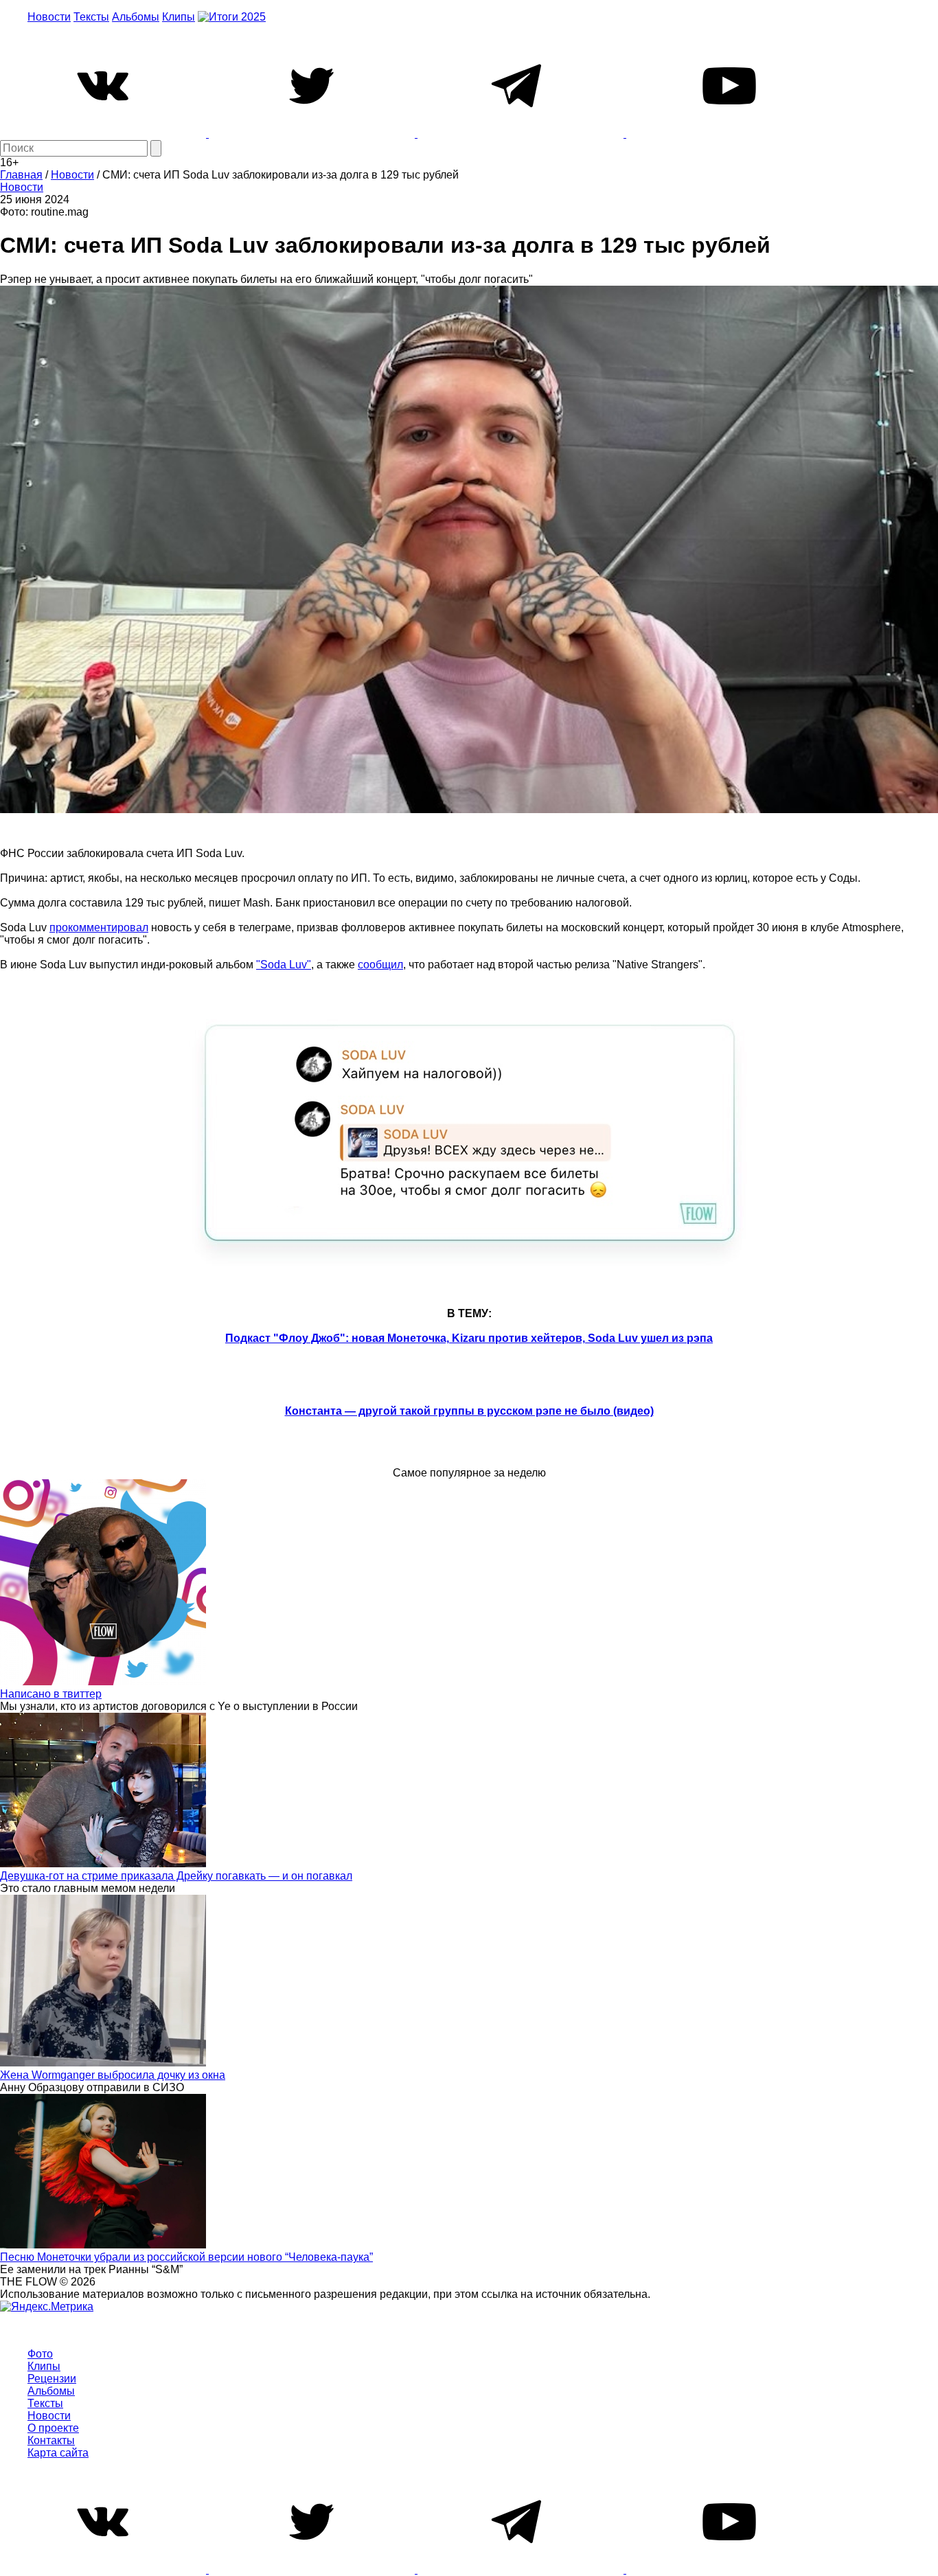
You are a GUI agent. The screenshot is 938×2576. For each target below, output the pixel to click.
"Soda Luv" (284, 965)
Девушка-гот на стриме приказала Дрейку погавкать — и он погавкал (176, 1876)
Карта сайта (58, 2453)
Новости (49, 17)
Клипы (179, 17)
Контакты (51, 2440)
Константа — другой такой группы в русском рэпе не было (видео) (469, 1411)
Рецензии (52, 2379)
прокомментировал (99, 927)
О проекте (53, 2428)
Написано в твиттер (51, 1694)
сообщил (380, 965)
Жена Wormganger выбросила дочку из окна (113, 2075)
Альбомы (136, 17)
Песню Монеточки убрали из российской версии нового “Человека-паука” (186, 2257)
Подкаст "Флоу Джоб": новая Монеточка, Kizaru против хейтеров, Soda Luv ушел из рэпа (469, 1338)
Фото (40, 2354)
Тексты (91, 17)
